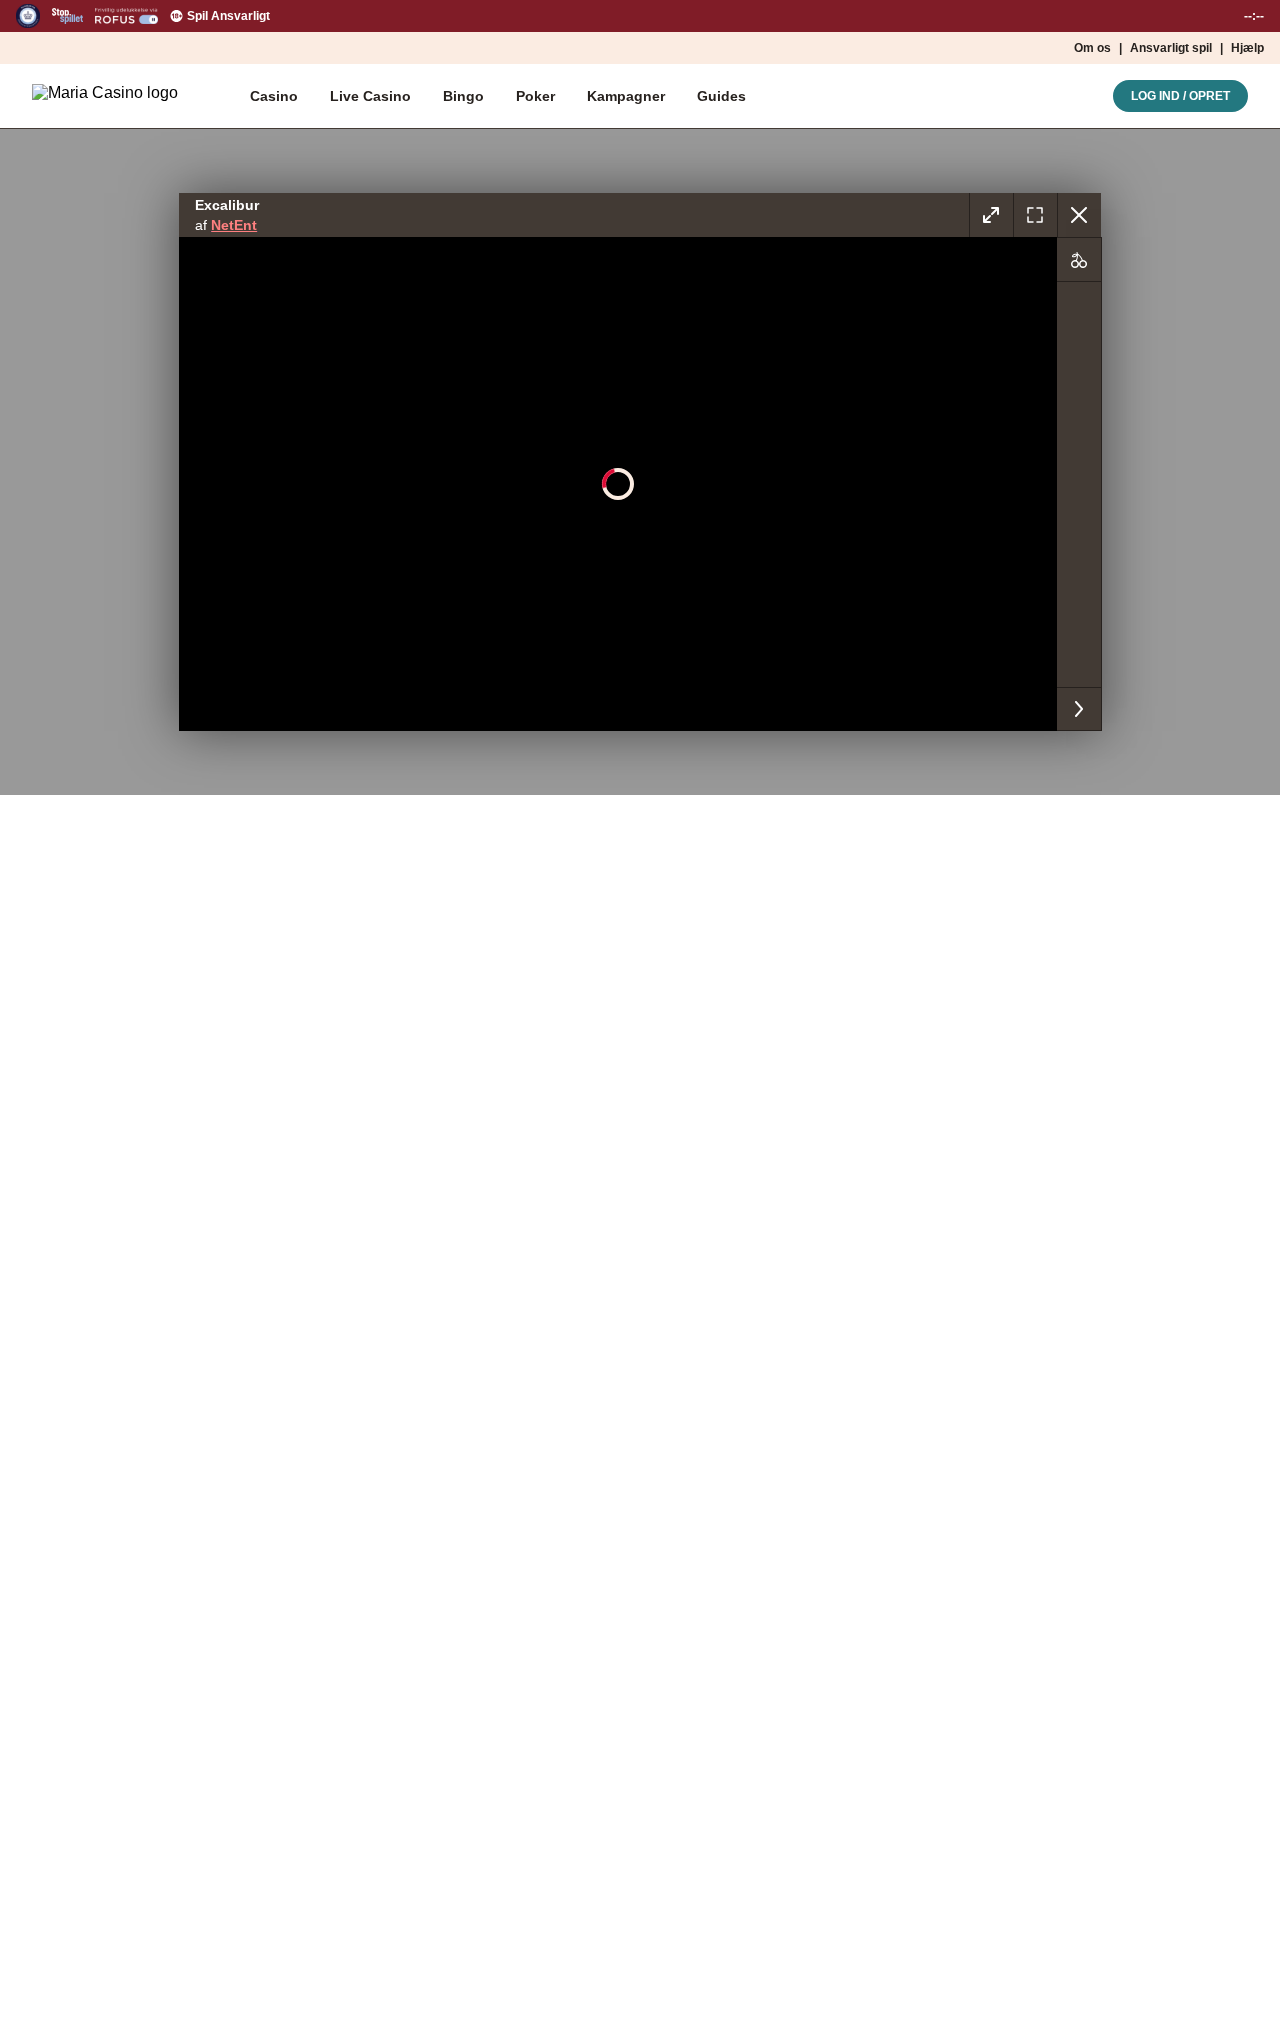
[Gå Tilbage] (1079, 215)
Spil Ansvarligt (228, 16)
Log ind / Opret (1180, 96)
